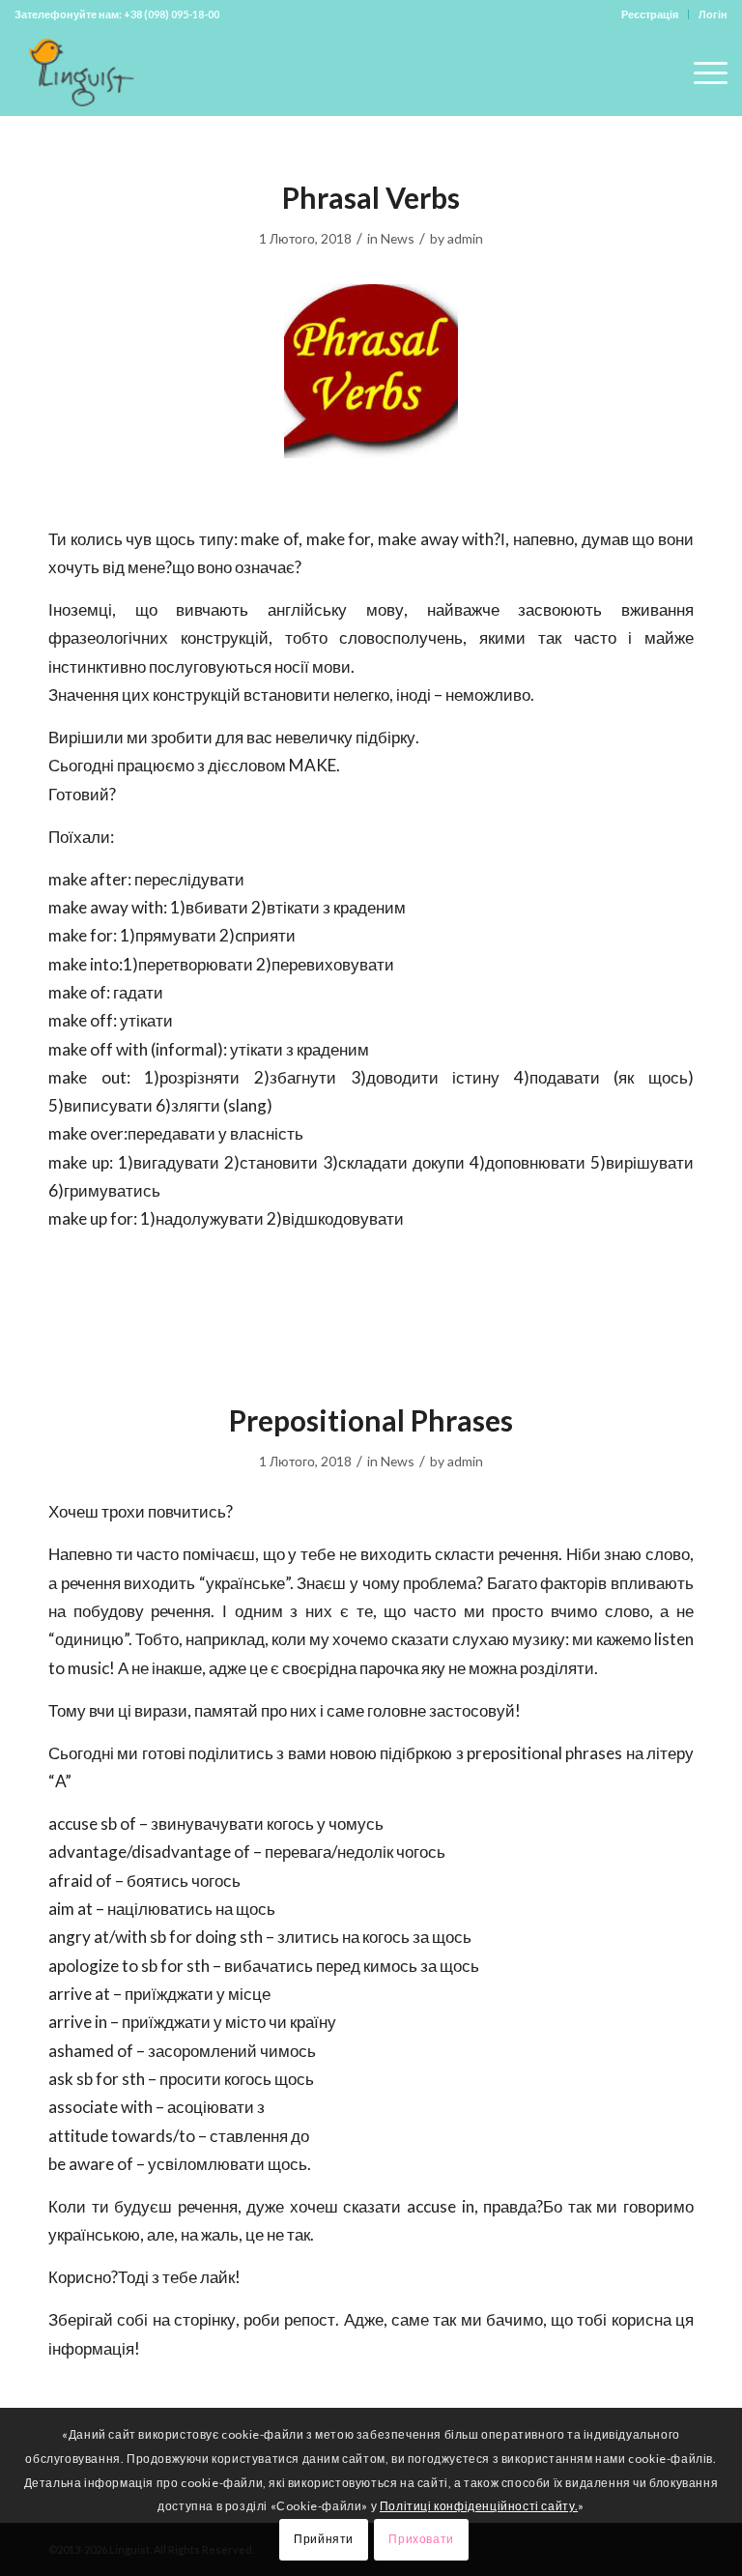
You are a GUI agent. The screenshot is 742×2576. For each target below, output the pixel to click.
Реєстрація (650, 14)
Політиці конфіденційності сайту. (479, 2506)
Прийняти (324, 2539)
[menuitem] (650, 14)
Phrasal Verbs (371, 197)
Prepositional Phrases (371, 1420)
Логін (713, 14)
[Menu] (701, 72)
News (398, 238)
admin (465, 238)
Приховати (421, 2539)
